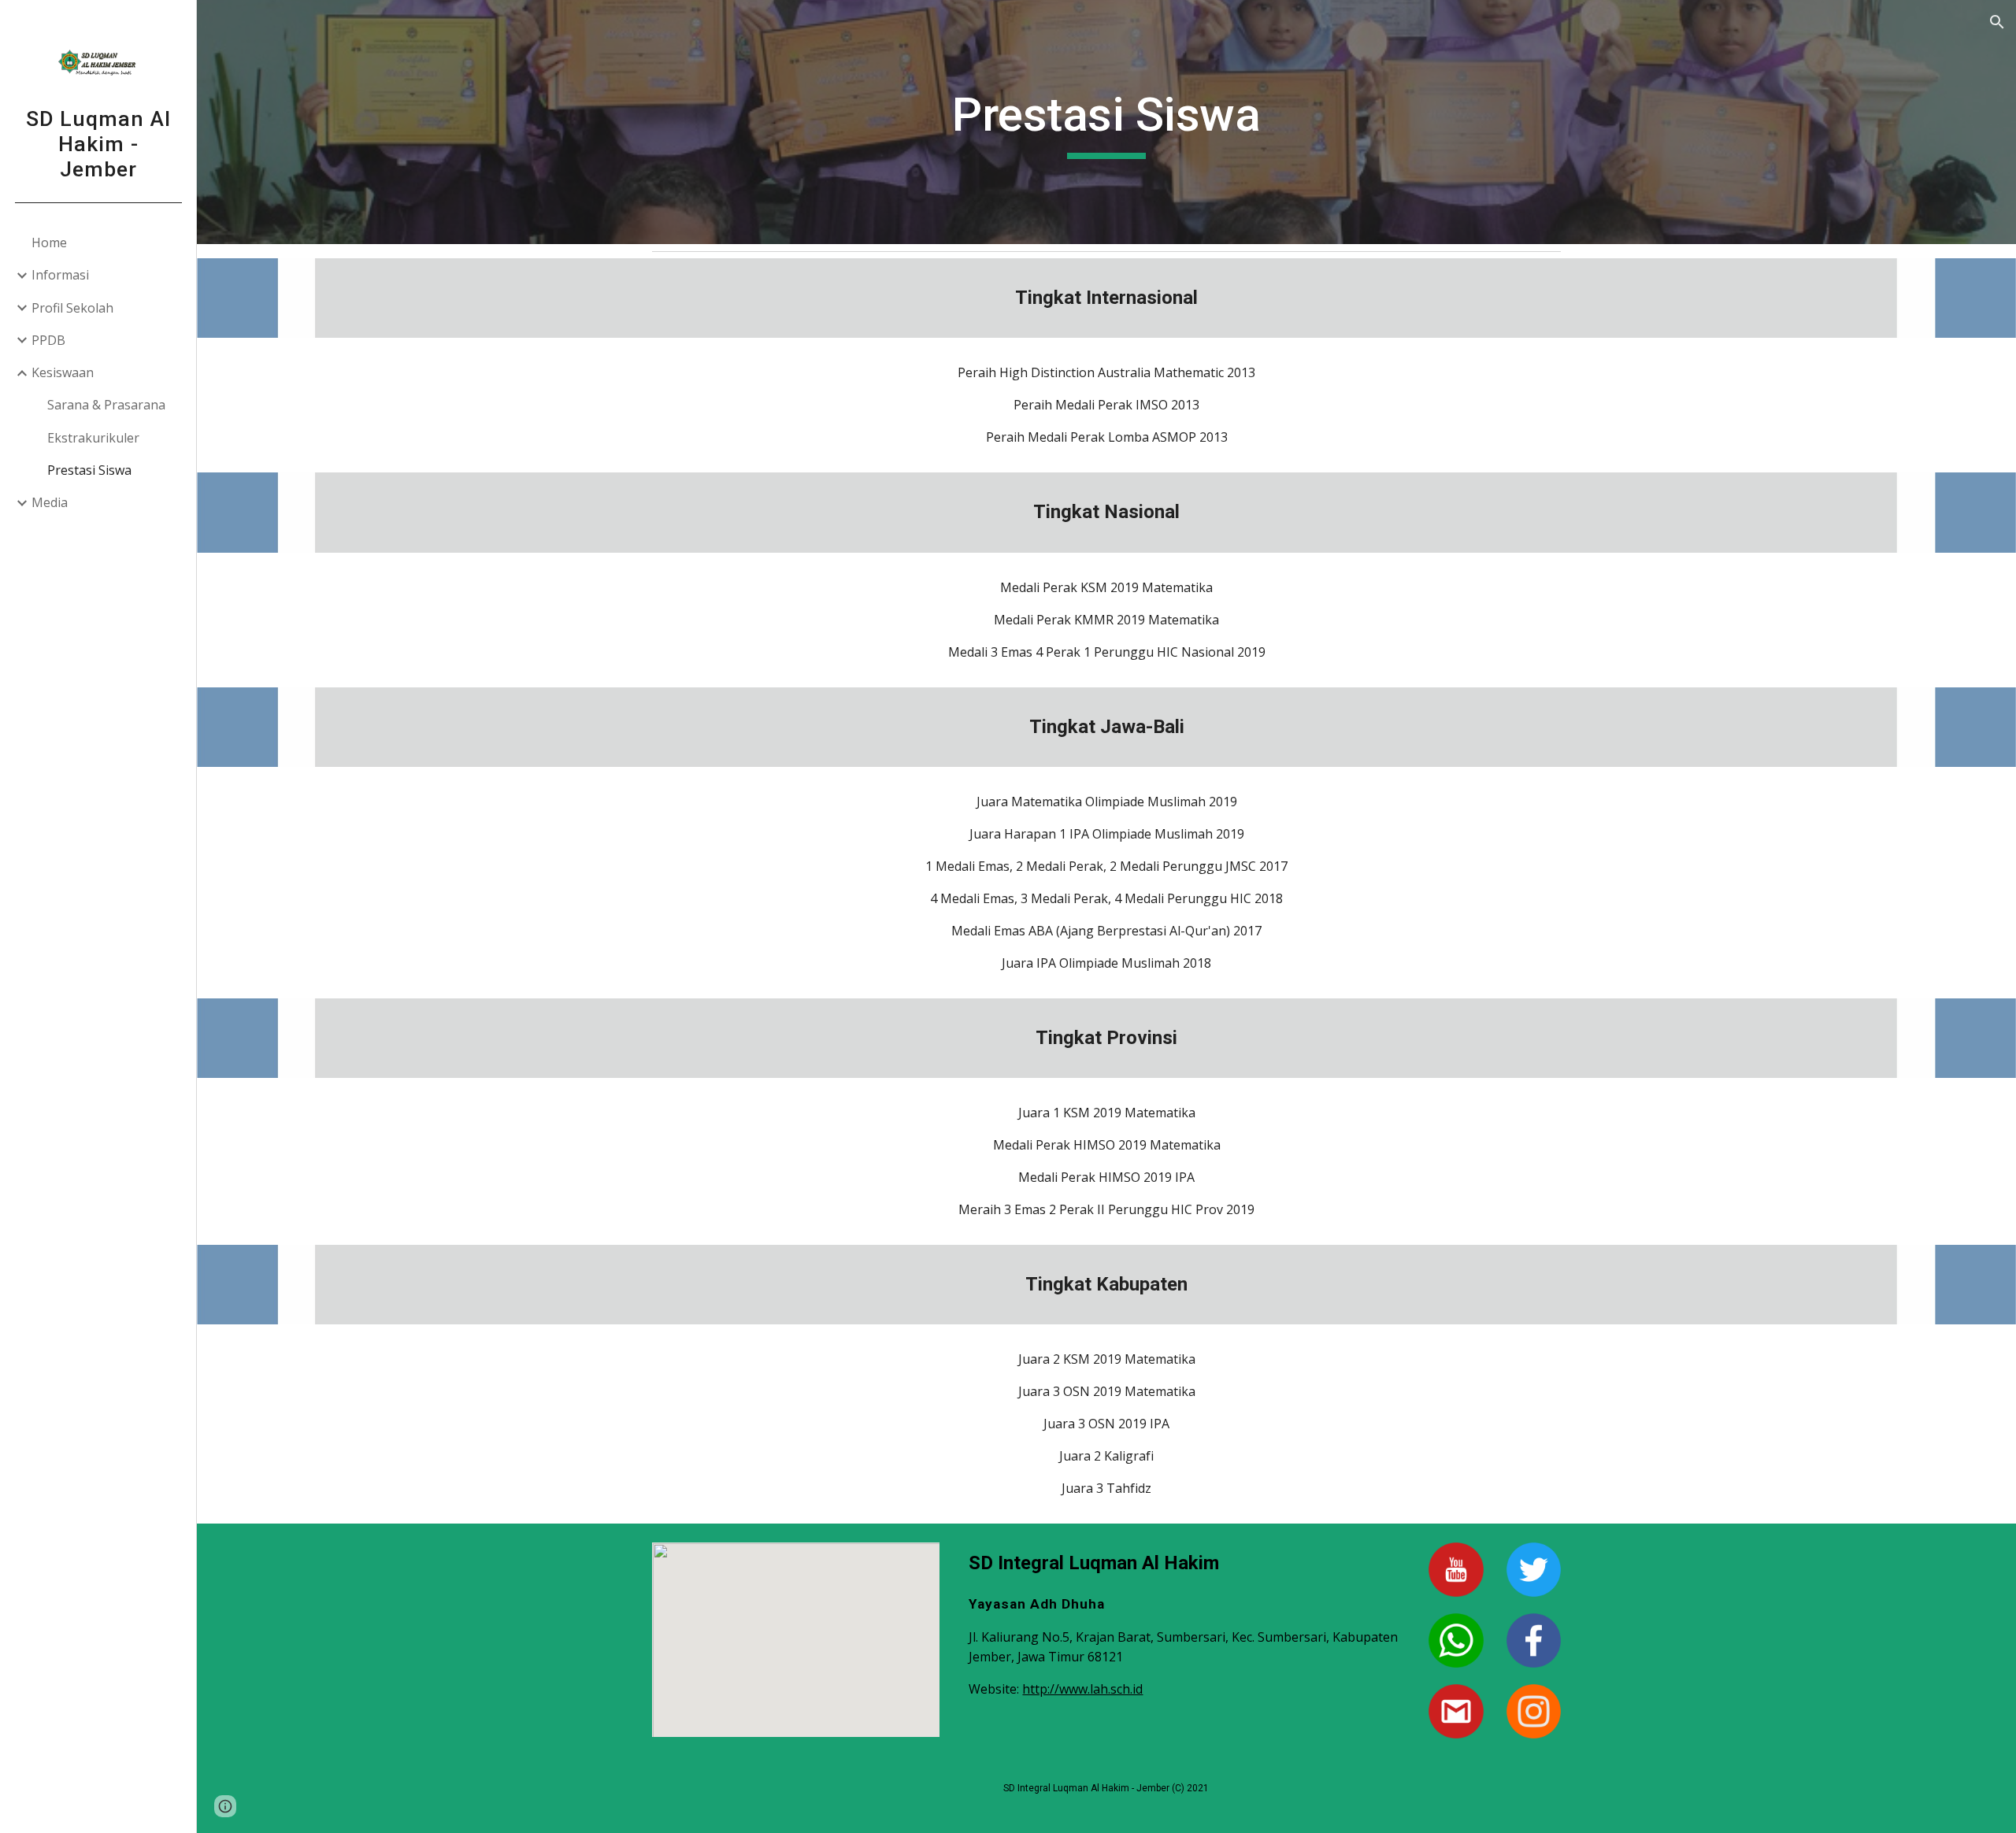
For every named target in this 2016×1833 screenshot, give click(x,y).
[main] (1106, 122)
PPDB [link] (48, 340)
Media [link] (50, 502)
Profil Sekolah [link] (72, 308)
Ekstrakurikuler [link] (93, 438)
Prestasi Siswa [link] (89, 470)
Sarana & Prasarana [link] (106, 405)
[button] (1997, 22)
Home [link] (49, 243)
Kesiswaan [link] (63, 372)
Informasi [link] (60, 275)
